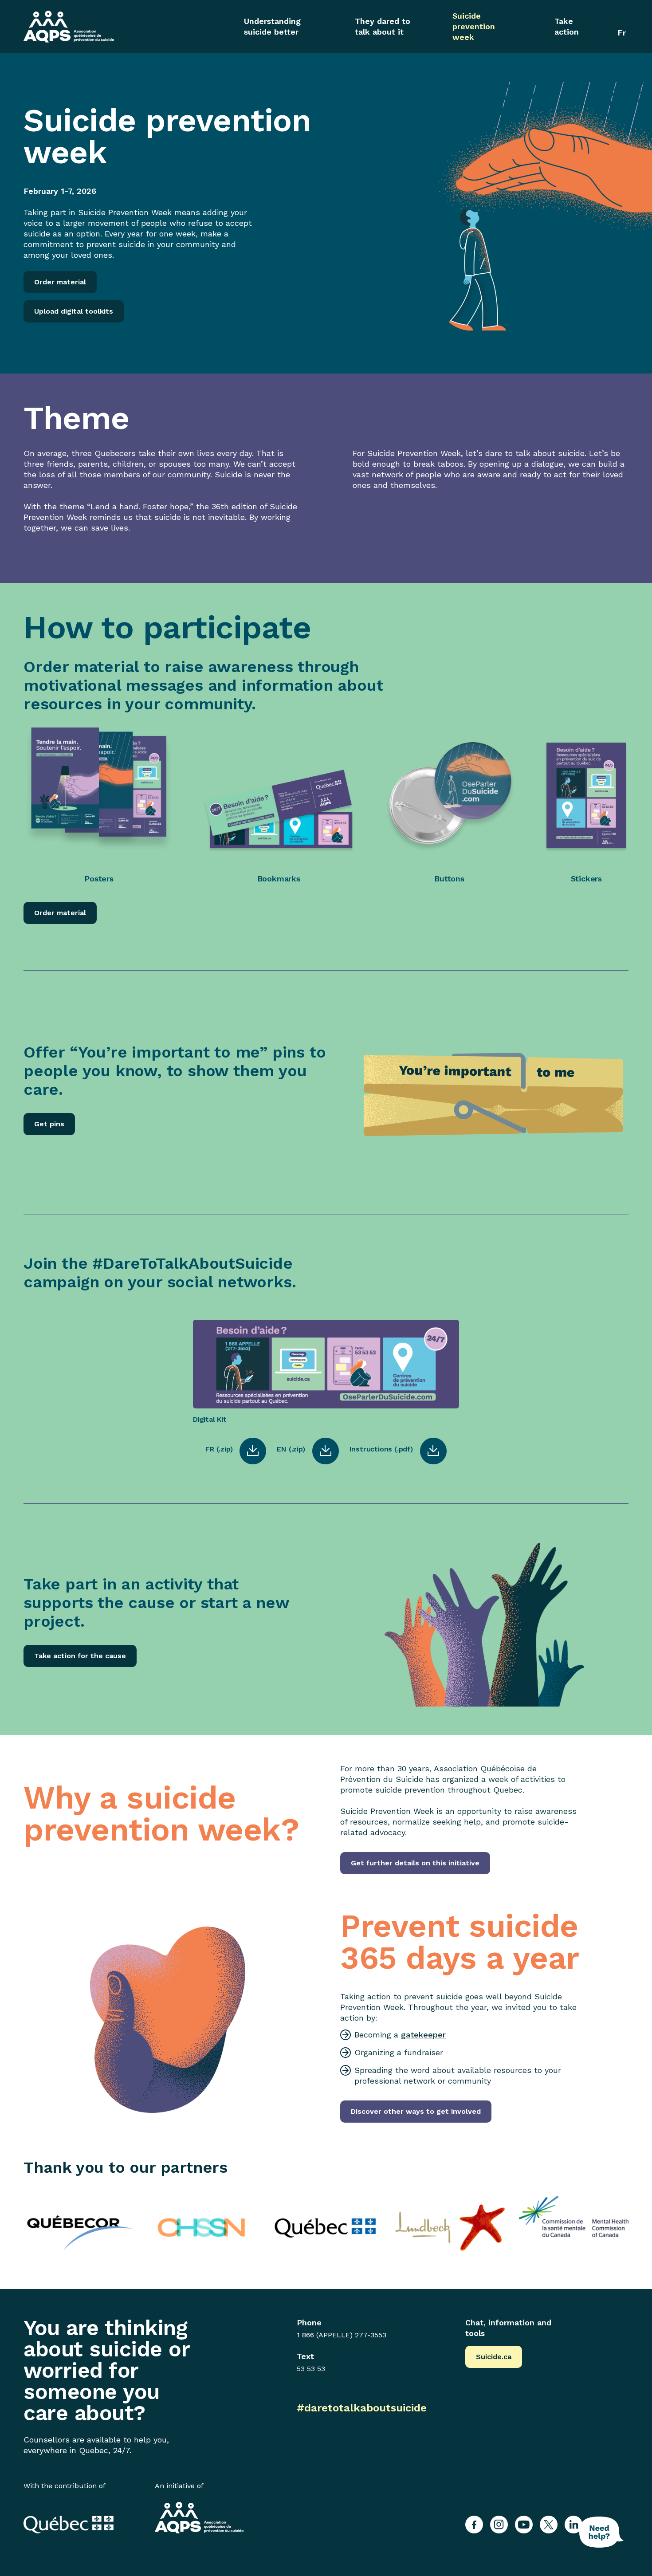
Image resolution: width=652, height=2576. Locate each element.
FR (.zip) (219, 1449)
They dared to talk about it (383, 26)
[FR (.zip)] (253, 1451)
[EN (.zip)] (326, 1451)
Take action (567, 26)
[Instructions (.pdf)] (433, 1451)
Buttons (449, 879)
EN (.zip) (291, 1449)
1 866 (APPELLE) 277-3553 (342, 2335)
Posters (99, 879)
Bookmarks (279, 879)
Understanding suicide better (272, 26)
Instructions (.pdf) (381, 1449)
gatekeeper (423, 2035)
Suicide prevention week (474, 26)
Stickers (586, 879)
